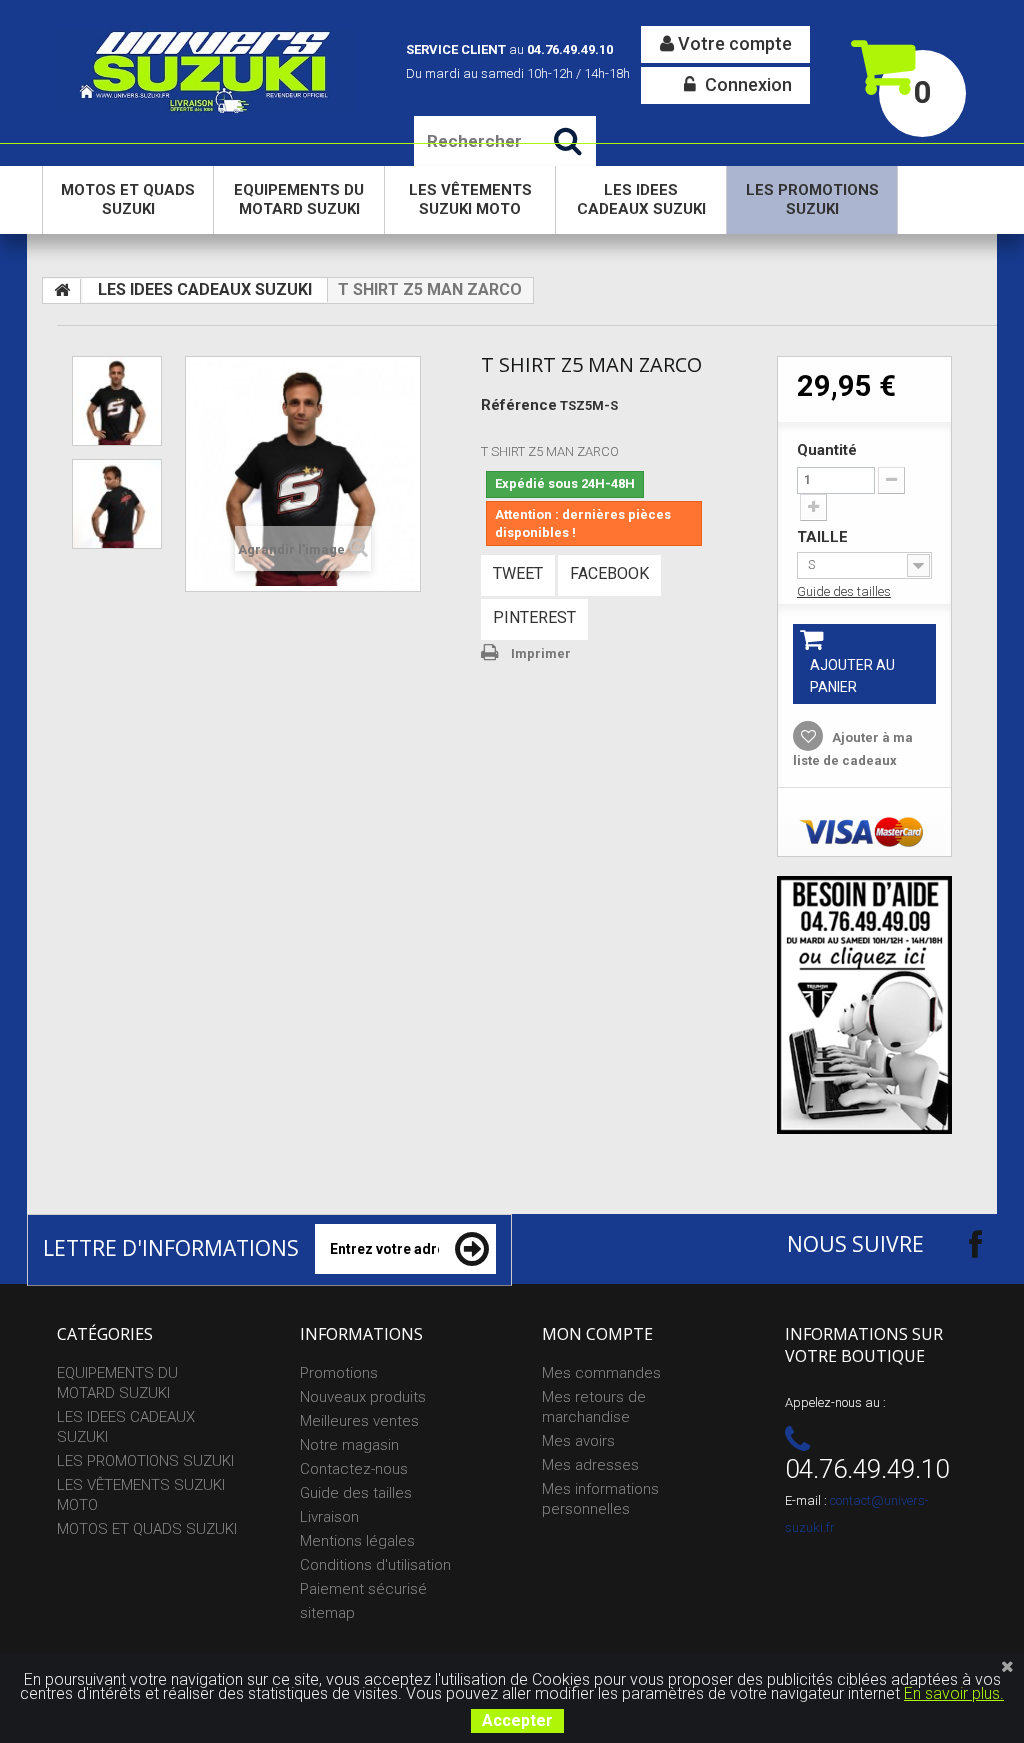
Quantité (827, 450)
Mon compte (597, 1334)
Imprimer (541, 653)
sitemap (327, 1613)
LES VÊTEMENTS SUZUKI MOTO (470, 199)
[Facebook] (958, 1243)
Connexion (746, 84)
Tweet (518, 573)
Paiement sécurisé (363, 1589)
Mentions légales (357, 1541)
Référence (519, 405)
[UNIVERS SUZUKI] (206, 70)
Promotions (339, 1373)
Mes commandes (601, 1373)
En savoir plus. (954, 1693)
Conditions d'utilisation (375, 1565)
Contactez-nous (354, 1469)
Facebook (609, 573)
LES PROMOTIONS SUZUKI (812, 199)
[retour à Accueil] (62, 291)
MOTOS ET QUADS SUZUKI (128, 199)
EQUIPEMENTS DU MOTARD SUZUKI (299, 199)
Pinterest (534, 617)
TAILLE (824, 537)
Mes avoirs (578, 1441)
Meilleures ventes (359, 1421)
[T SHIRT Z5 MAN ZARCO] (117, 401)
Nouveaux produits (363, 1397)
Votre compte (733, 43)
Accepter (517, 1720)
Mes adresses (590, 1465)
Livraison (329, 1517)
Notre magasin (349, 1445)
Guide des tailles (844, 591)
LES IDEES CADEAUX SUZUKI (641, 199)
